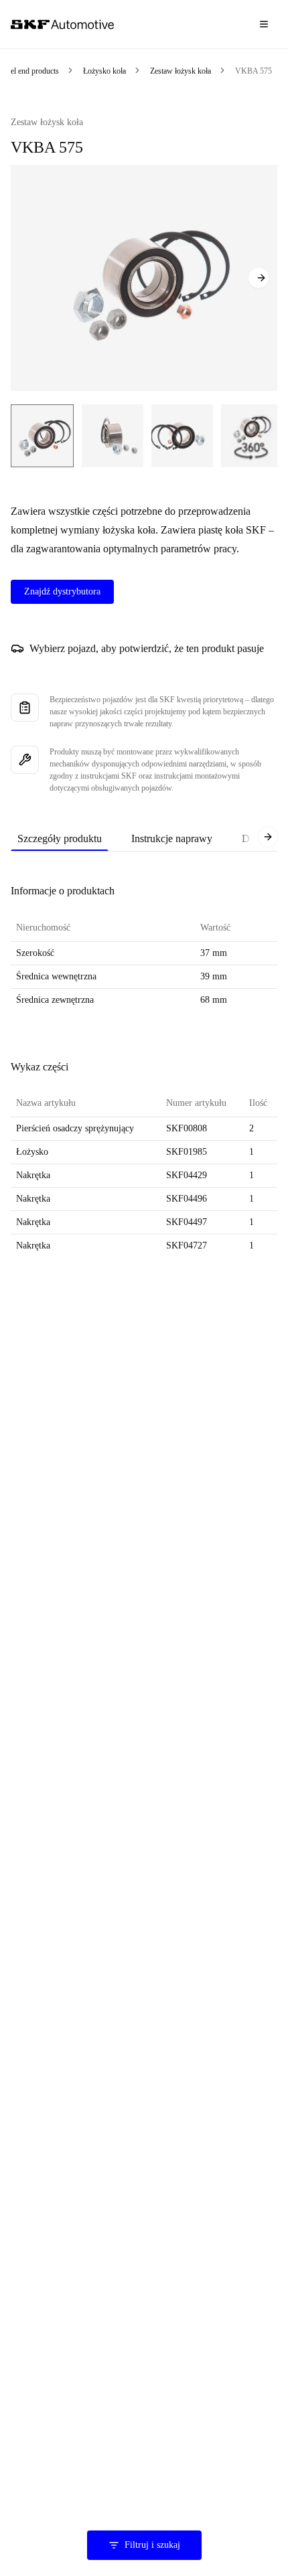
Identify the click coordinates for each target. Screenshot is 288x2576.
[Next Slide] (259, 278)
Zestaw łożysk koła (181, 71)
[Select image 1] (42, 436)
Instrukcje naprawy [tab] (172, 838)
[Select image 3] (182, 436)
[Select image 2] (113, 436)
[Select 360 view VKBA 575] (250, 436)
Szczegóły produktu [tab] (60, 838)
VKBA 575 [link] (254, 71)
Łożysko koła (104, 71)
